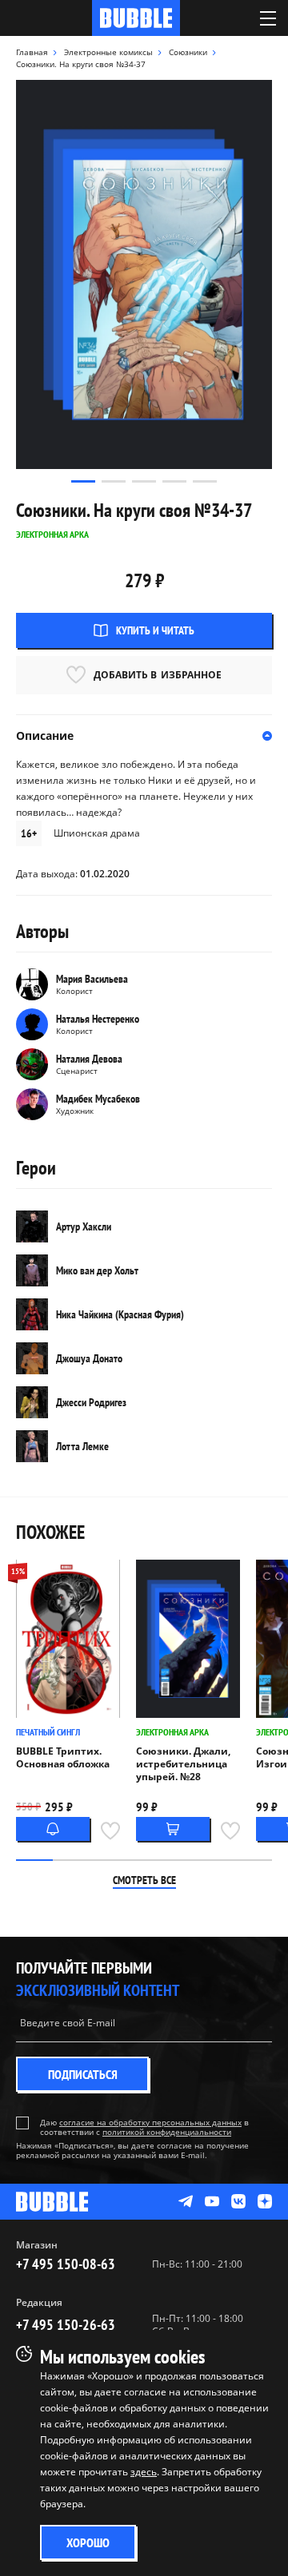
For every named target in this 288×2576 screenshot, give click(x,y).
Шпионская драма (97, 833)
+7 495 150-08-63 (66, 2264)
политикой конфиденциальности (167, 2132)
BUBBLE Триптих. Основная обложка (63, 1758)
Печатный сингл (48, 1732)
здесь (144, 2472)
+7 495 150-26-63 (66, 2325)
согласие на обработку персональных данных (150, 2122)
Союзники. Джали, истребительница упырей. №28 (183, 1764)
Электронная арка (172, 1732)
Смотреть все (144, 1880)
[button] (83, 481)
